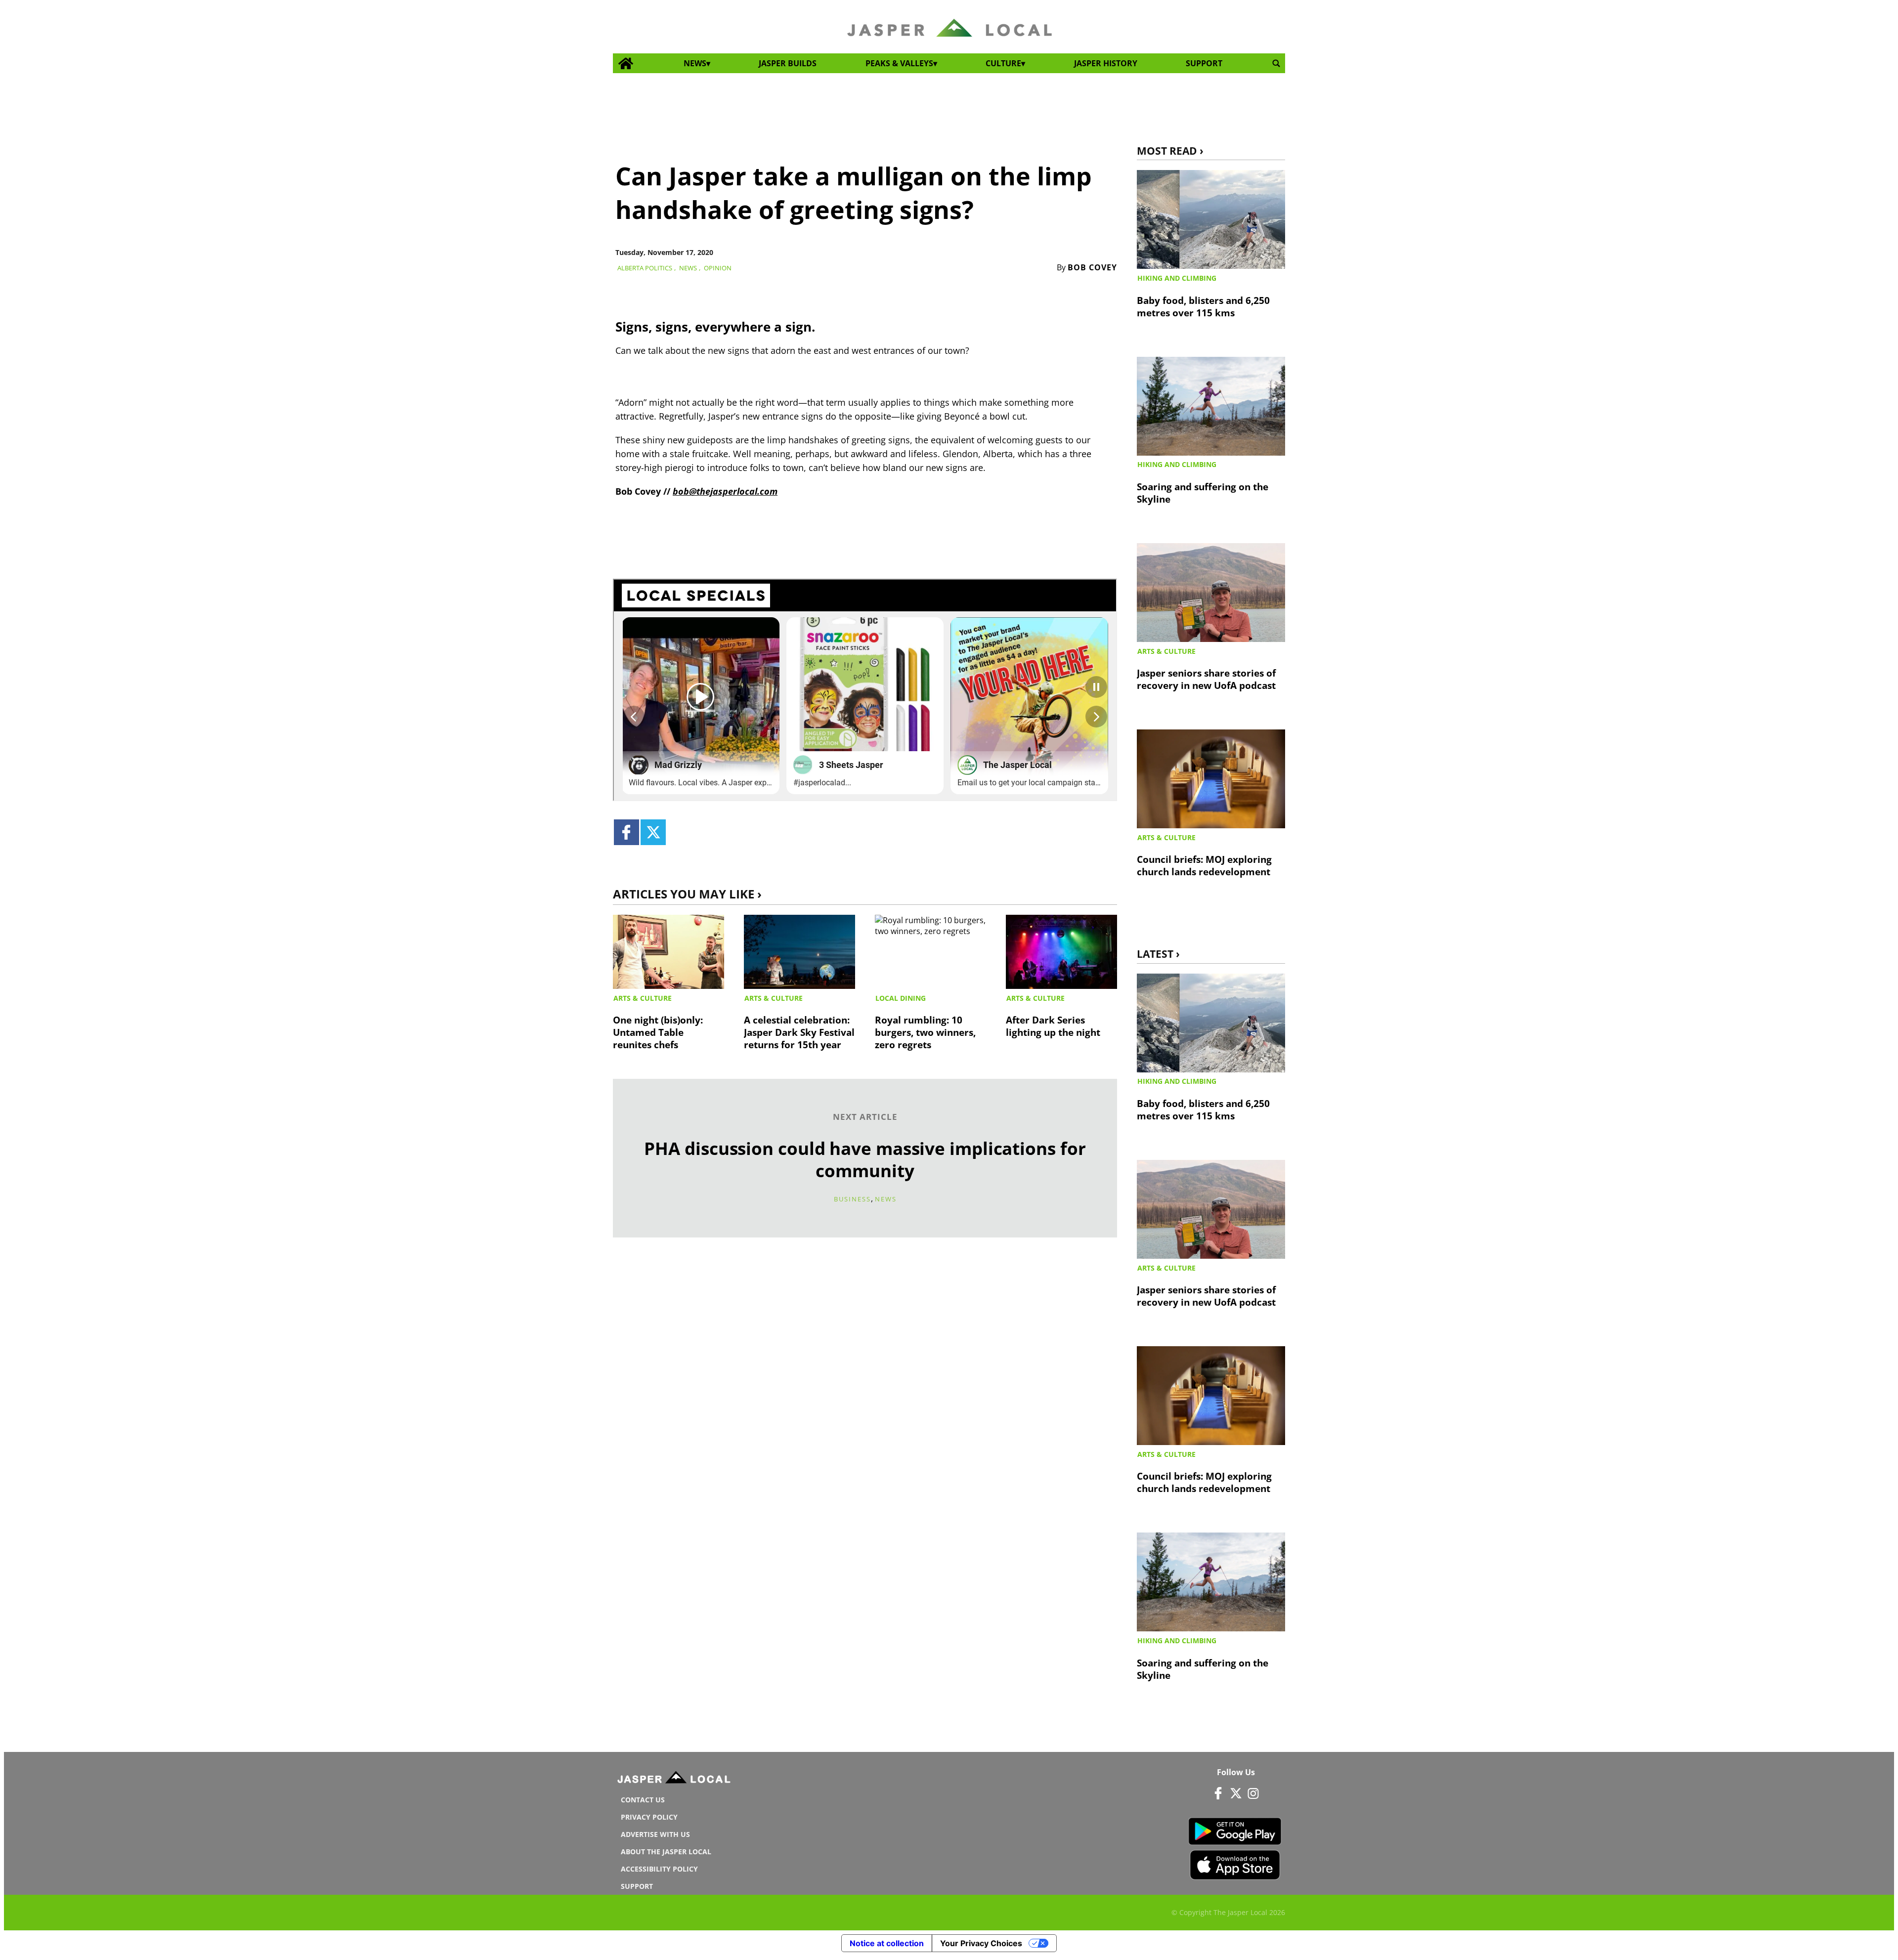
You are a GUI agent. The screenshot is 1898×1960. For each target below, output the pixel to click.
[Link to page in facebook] (626, 832)
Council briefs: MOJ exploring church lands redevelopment (1204, 865)
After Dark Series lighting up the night (1053, 1026)
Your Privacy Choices (981, 1943)
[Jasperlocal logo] (675, 1780)
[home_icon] (626, 64)
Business (852, 1199)
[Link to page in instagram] (1253, 1793)
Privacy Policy (649, 1817)
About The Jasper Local (666, 1852)
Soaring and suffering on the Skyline (1203, 493)
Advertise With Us (655, 1834)
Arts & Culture (643, 998)
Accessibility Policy (659, 1869)
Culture (1003, 63)
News (695, 63)
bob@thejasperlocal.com (725, 491)
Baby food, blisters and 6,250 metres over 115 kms (1203, 306)
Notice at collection (887, 1943)
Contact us (643, 1800)
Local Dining (901, 998)
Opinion (718, 268)
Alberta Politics (645, 268)
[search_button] (1276, 64)
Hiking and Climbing (1177, 278)
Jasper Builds (788, 63)
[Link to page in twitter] (653, 832)
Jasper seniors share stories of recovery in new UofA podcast (1206, 679)
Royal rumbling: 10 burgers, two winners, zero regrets (925, 1032)
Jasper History (1106, 63)
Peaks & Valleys (899, 63)
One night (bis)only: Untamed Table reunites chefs (658, 1032)
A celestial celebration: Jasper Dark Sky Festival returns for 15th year (799, 1032)
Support (1204, 63)
